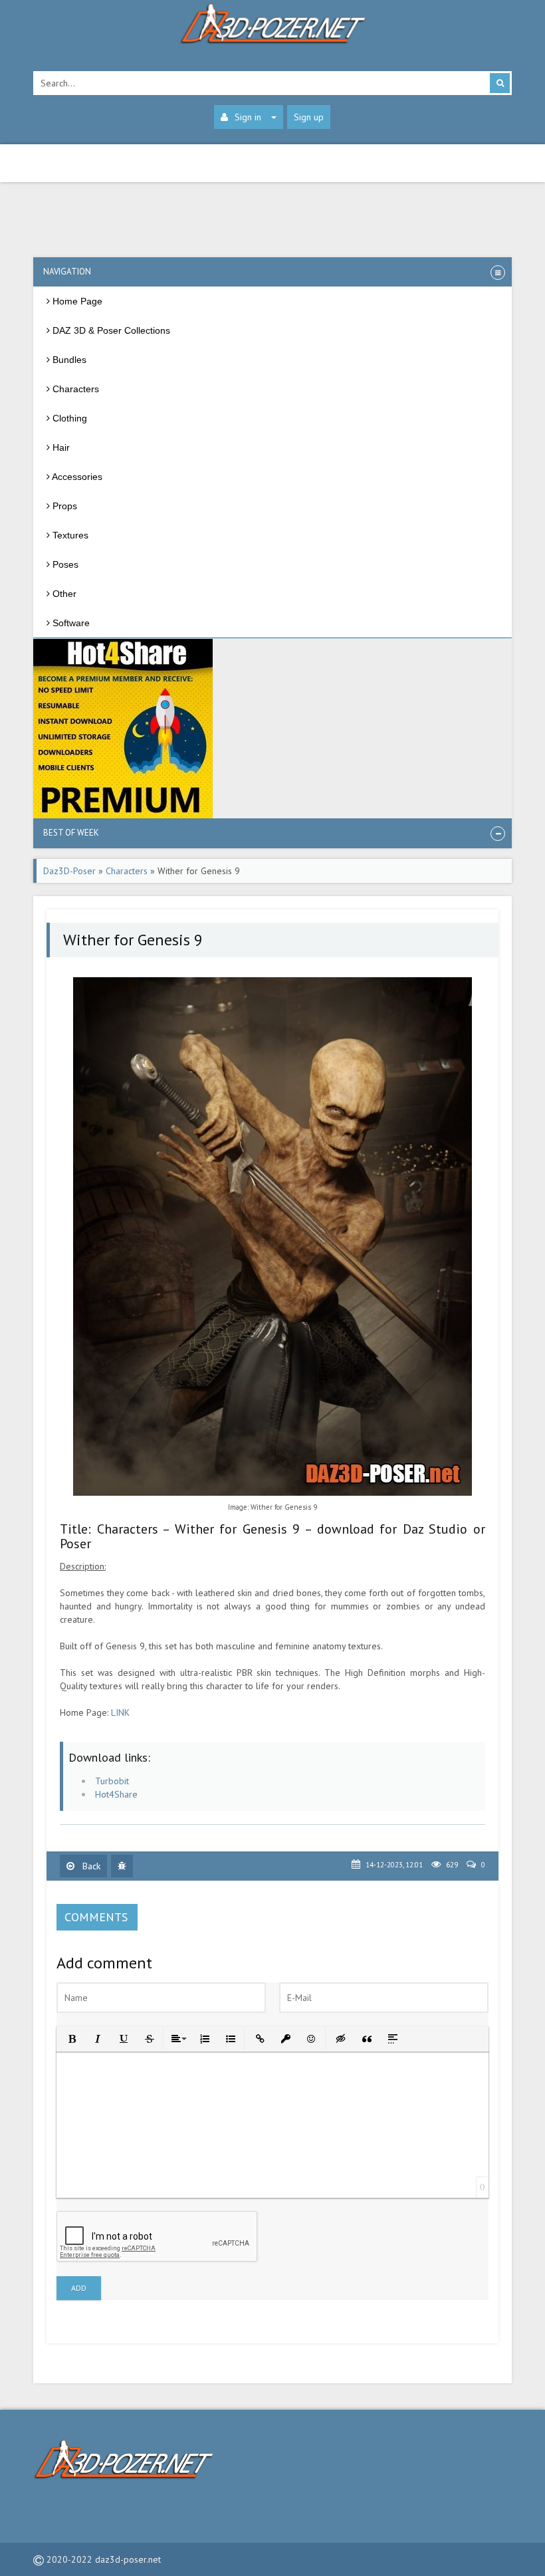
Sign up (309, 117)
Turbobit (112, 1781)
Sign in (248, 117)
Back (90, 1866)
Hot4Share (116, 1794)
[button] (71, 2038)
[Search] (500, 83)
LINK (120, 1712)
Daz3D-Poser (69, 871)
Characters (127, 871)
